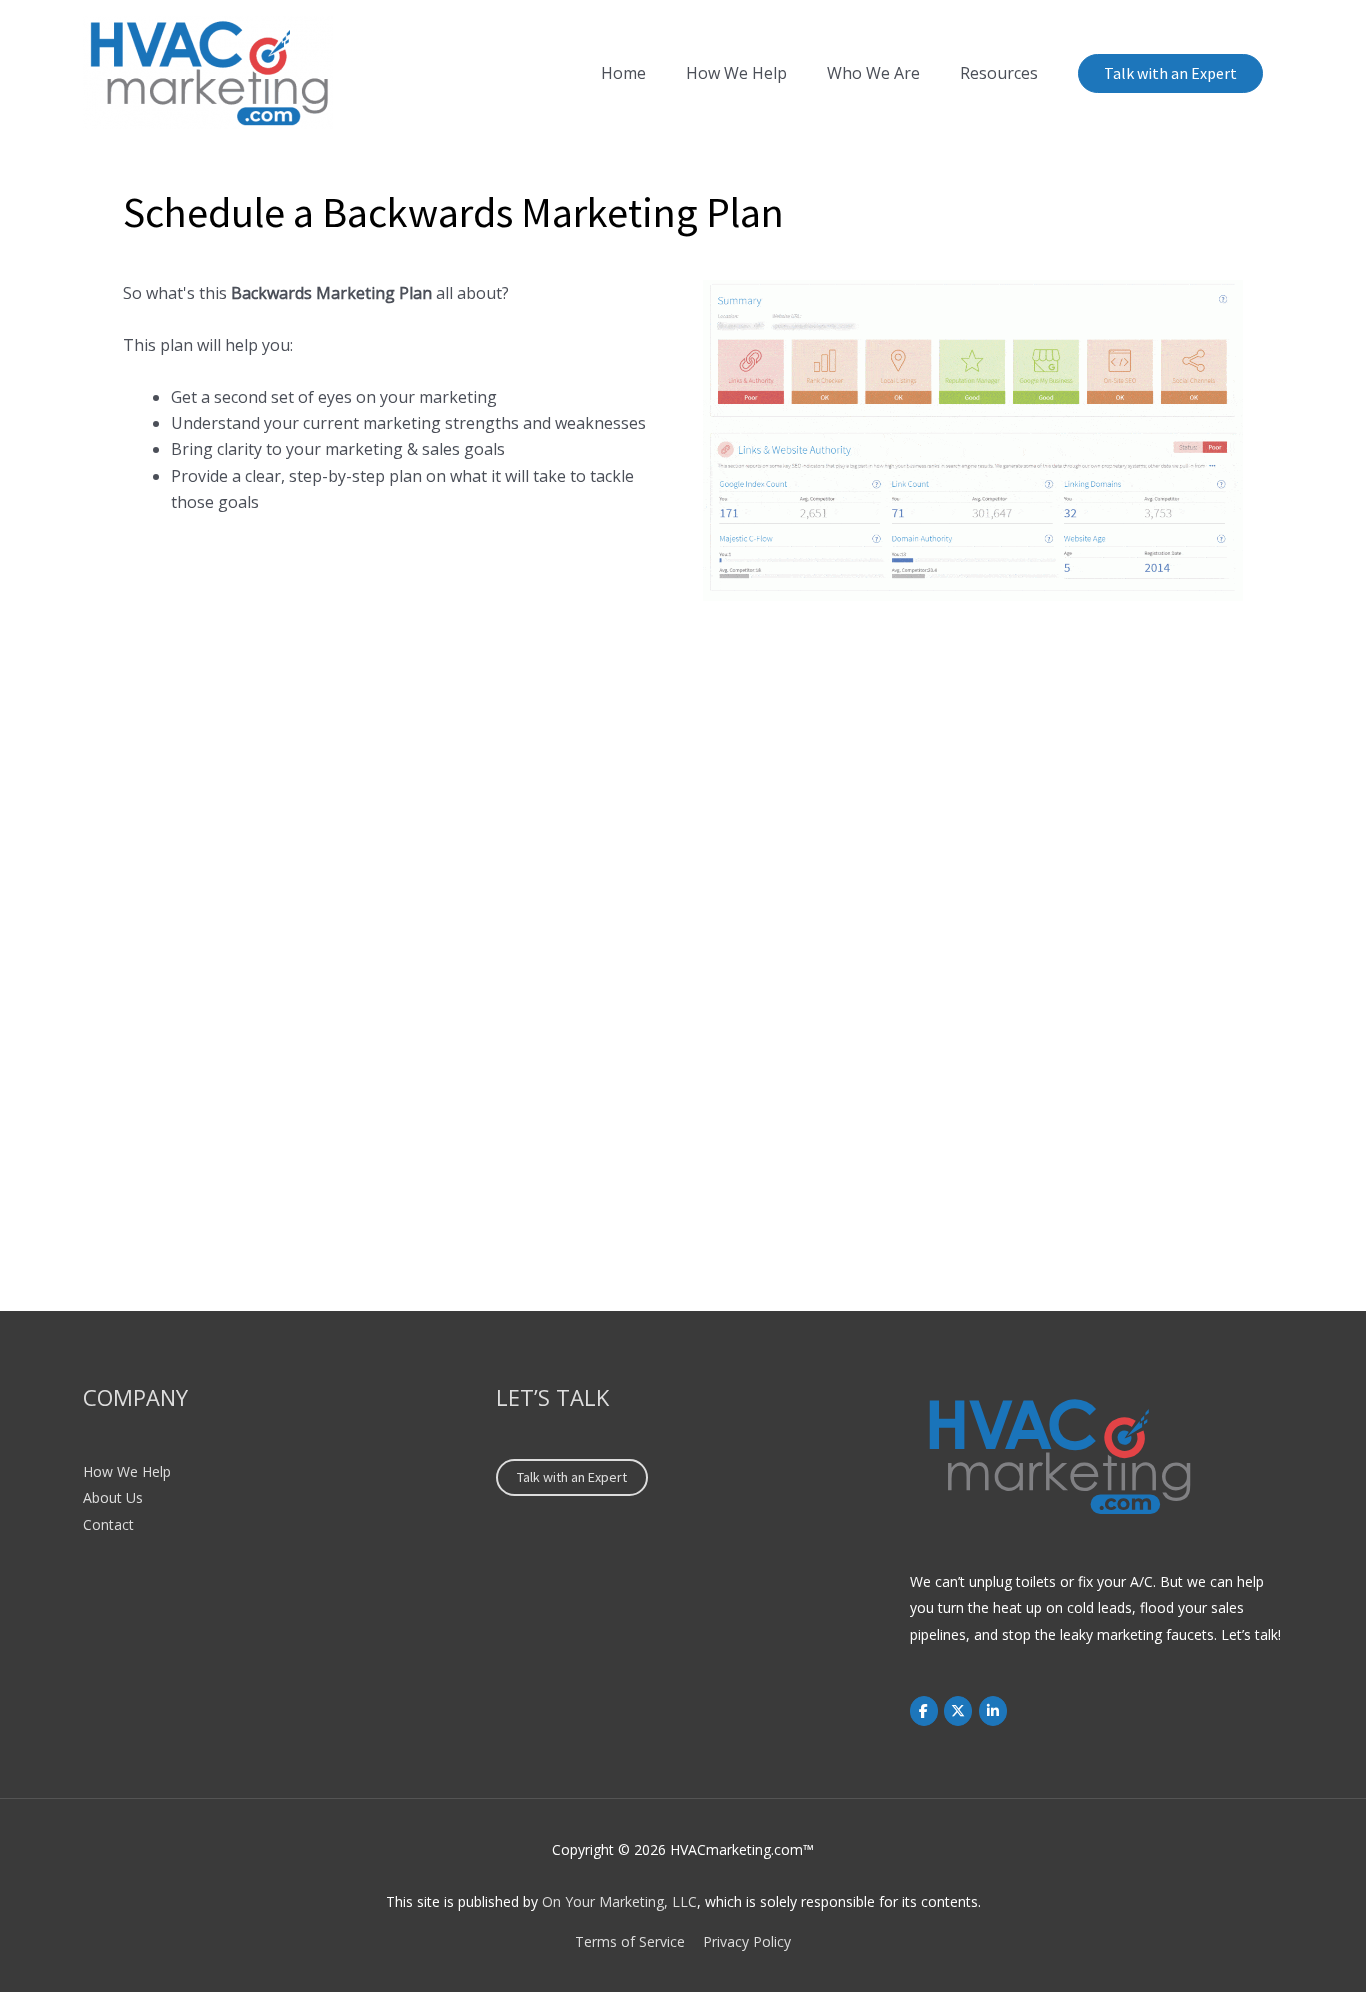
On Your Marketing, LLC (619, 1901)
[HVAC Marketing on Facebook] (924, 1711)
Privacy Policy (747, 1941)
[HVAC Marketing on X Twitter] (958, 1711)
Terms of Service (630, 1941)
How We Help (127, 1471)
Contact (108, 1524)
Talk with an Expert (1170, 73)
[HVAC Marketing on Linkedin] (993, 1711)
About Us (113, 1497)
